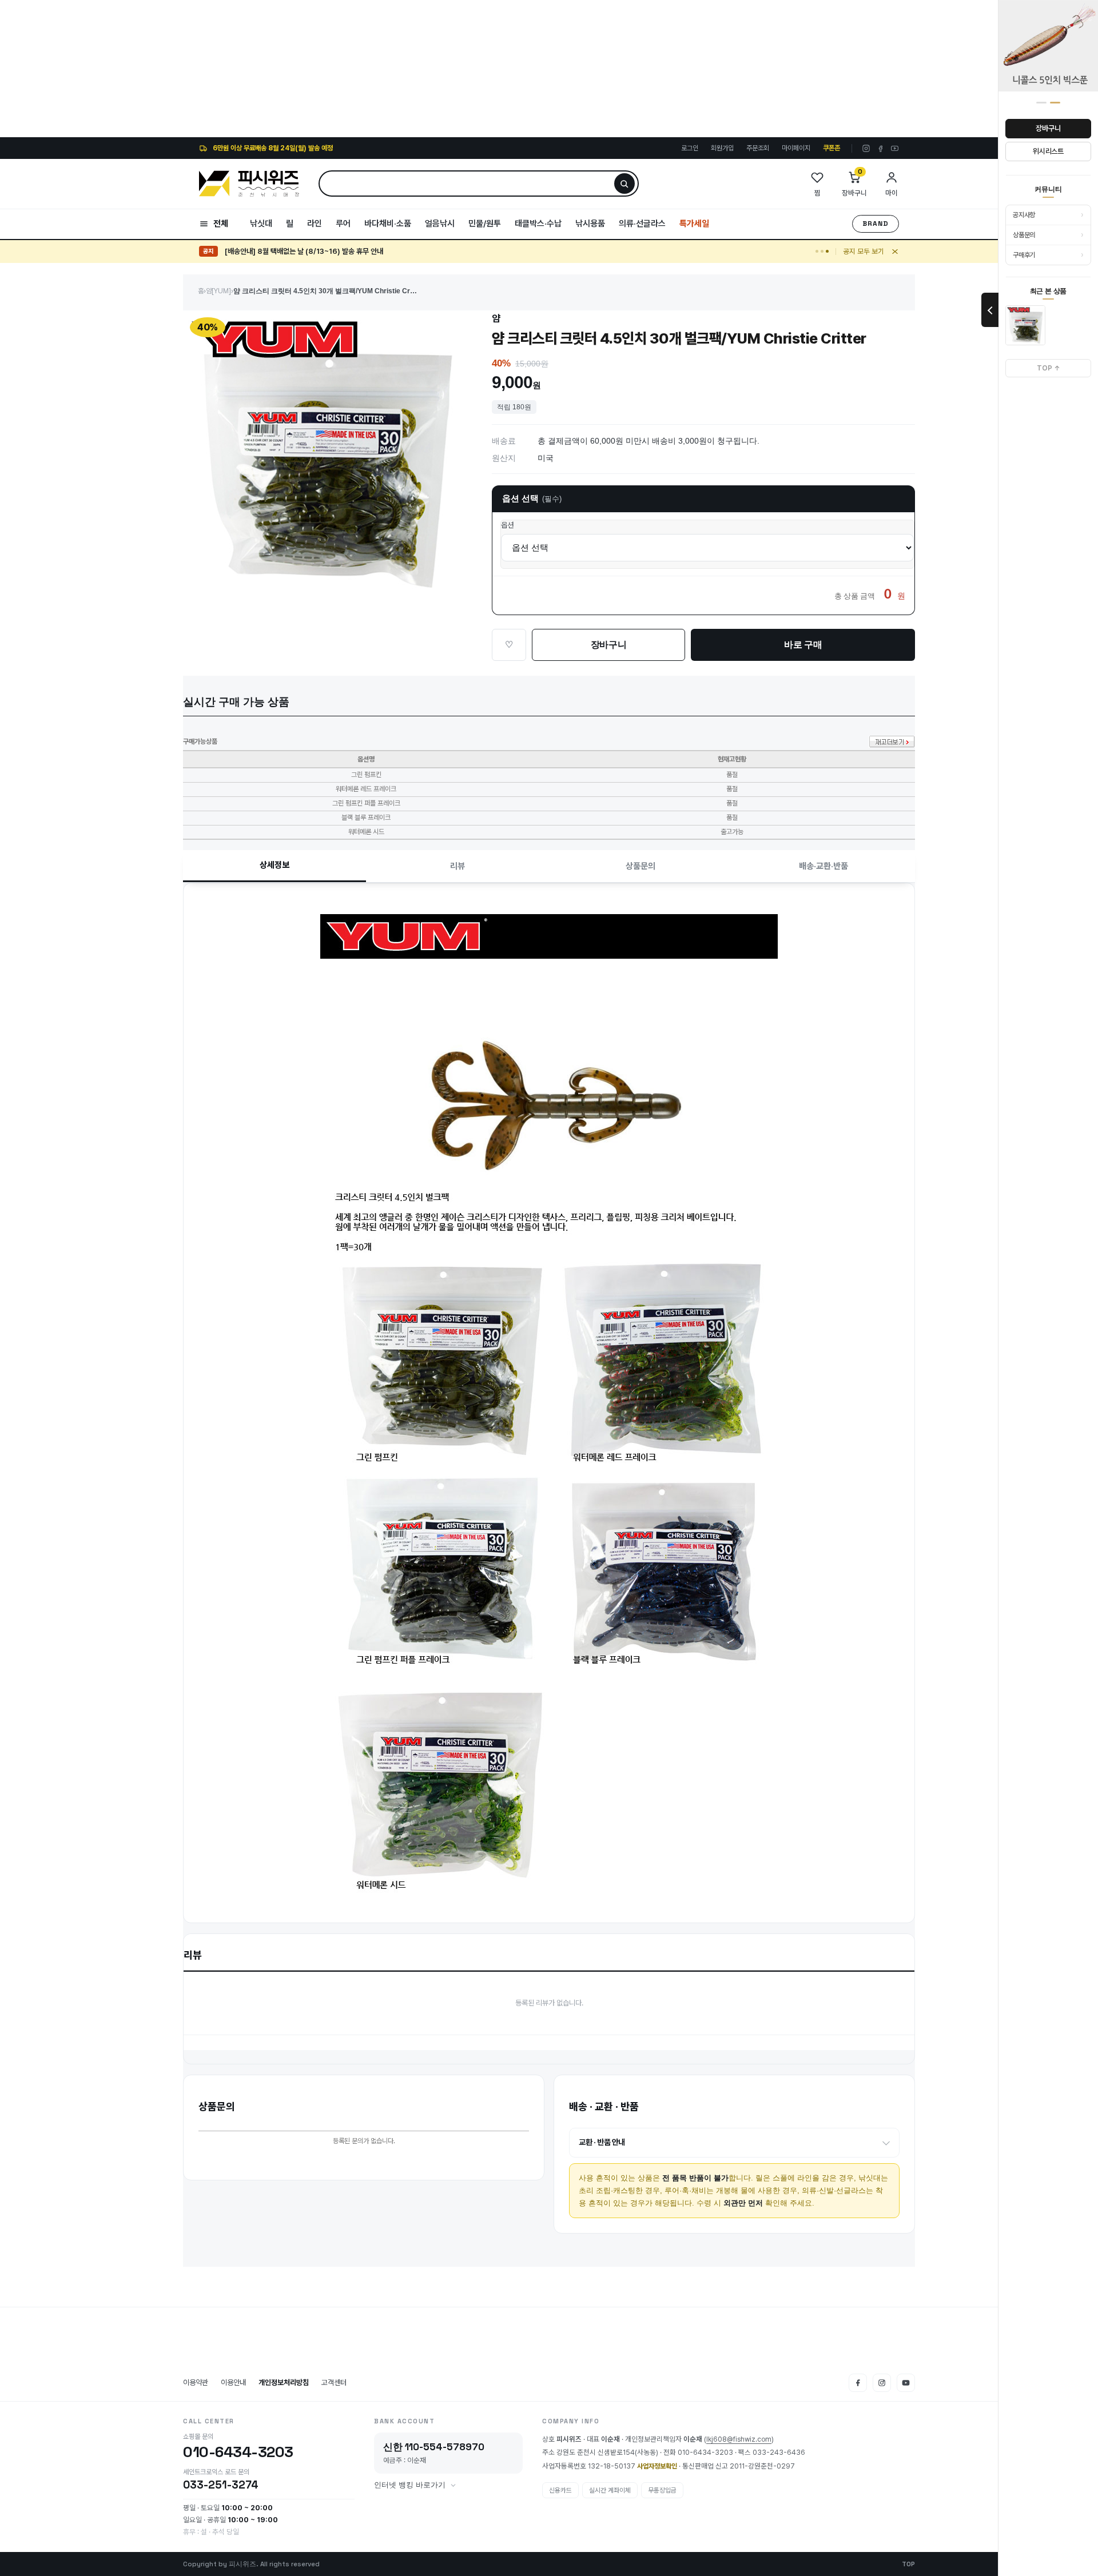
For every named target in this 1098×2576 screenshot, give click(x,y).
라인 (315, 224)
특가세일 (694, 224)
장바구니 (1048, 128)
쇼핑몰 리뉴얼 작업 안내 (259, 251)
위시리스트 (1048, 151)
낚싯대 (261, 224)
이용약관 (196, 2382)
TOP (908, 2564)
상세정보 (274, 865)
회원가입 (722, 148)
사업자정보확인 (657, 2466)
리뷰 (457, 866)
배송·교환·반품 (823, 866)
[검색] (624, 184)
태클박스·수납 (538, 224)
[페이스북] (880, 148)
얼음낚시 (440, 224)
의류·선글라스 (642, 224)
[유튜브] (895, 148)
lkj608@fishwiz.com (739, 2439)
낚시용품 (590, 224)
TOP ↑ (1049, 368)
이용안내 (233, 2382)
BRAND (876, 224)
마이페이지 (796, 148)
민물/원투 (485, 224)
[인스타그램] (866, 148)
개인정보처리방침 (284, 2382)
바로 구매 (803, 645)
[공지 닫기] (895, 252)
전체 (221, 224)
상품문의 (640, 866)
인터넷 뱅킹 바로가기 (410, 2485)
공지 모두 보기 (864, 251)
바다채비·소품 (388, 224)
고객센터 (334, 2382)
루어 (343, 224)
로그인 (690, 148)
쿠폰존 (832, 148)
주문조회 (758, 148)
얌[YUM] (218, 291)
